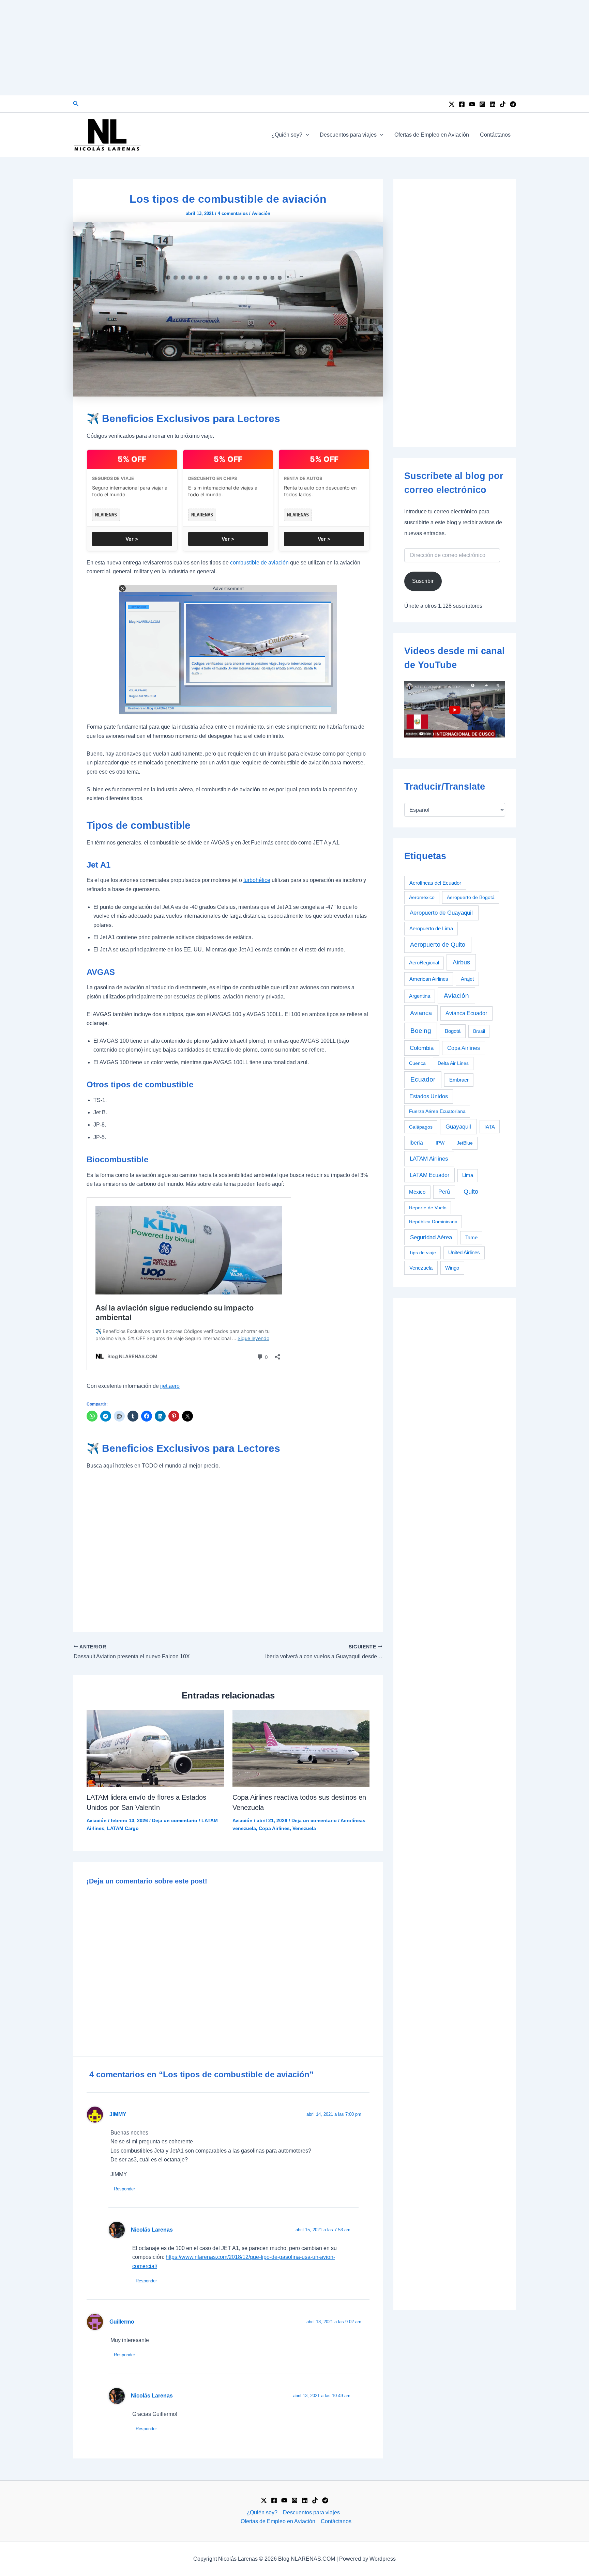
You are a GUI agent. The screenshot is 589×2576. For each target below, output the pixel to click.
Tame (471, 1238)
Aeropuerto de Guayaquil (441, 913)
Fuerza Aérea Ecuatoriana (437, 1111)
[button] (76, 104)
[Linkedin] (493, 104)
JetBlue (465, 1143)
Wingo (452, 1268)
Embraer (459, 1080)
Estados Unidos (429, 1096)
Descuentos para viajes (348, 135)
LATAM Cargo (123, 1828)
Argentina (420, 996)
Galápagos (421, 1127)
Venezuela (304, 1828)
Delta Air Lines (453, 1063)
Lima (468, 1175)
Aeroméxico (422, 897)
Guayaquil (458, 1127)
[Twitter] (452, 104)
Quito (471, 1192)
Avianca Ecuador (466, 1013)
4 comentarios (233, 213)
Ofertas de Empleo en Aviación (432, 135)
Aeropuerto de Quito (438, 945)
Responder (124, 2189)
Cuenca (417, 1063)
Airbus (461, 962)
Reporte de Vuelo (428, 1208)
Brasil (479, 1031)
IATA (490, 1127)
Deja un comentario (175, 1820)
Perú (444, 1192)
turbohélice (257, 880)
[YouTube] (472, 104)
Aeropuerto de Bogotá (471, 897)
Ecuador (423, 1079)
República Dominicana (433, 1222)
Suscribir (423, 581)
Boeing (421, 1031)
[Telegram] (513, 104)
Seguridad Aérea (431, 1237)
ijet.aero (170, 1386)
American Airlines (429, 979)
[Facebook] (462, 104)
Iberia (416, 1143)
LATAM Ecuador (429, 1175)
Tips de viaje (422, 1253)
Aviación (261, 213)
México (417, 1192)
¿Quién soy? (287, 135)
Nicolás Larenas (152, 2230)
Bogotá (453, 1031)
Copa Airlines (274, 1828)
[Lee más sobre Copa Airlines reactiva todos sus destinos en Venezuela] (301, 1748)
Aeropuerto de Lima (431, 928)
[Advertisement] (294, 48)
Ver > (132, 539)
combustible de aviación (259, 563)
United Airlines (464, 1253)
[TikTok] (503, 104)
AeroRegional (424, 963)
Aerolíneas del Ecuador (435, 883)
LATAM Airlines (429, 1159)
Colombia (422, 1048)
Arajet (467, 979)
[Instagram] (482, 104)
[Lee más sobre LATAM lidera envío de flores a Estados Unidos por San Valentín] (155, 1748)
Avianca (421, 1013)
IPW (440, 1143)
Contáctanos (495, 135)
